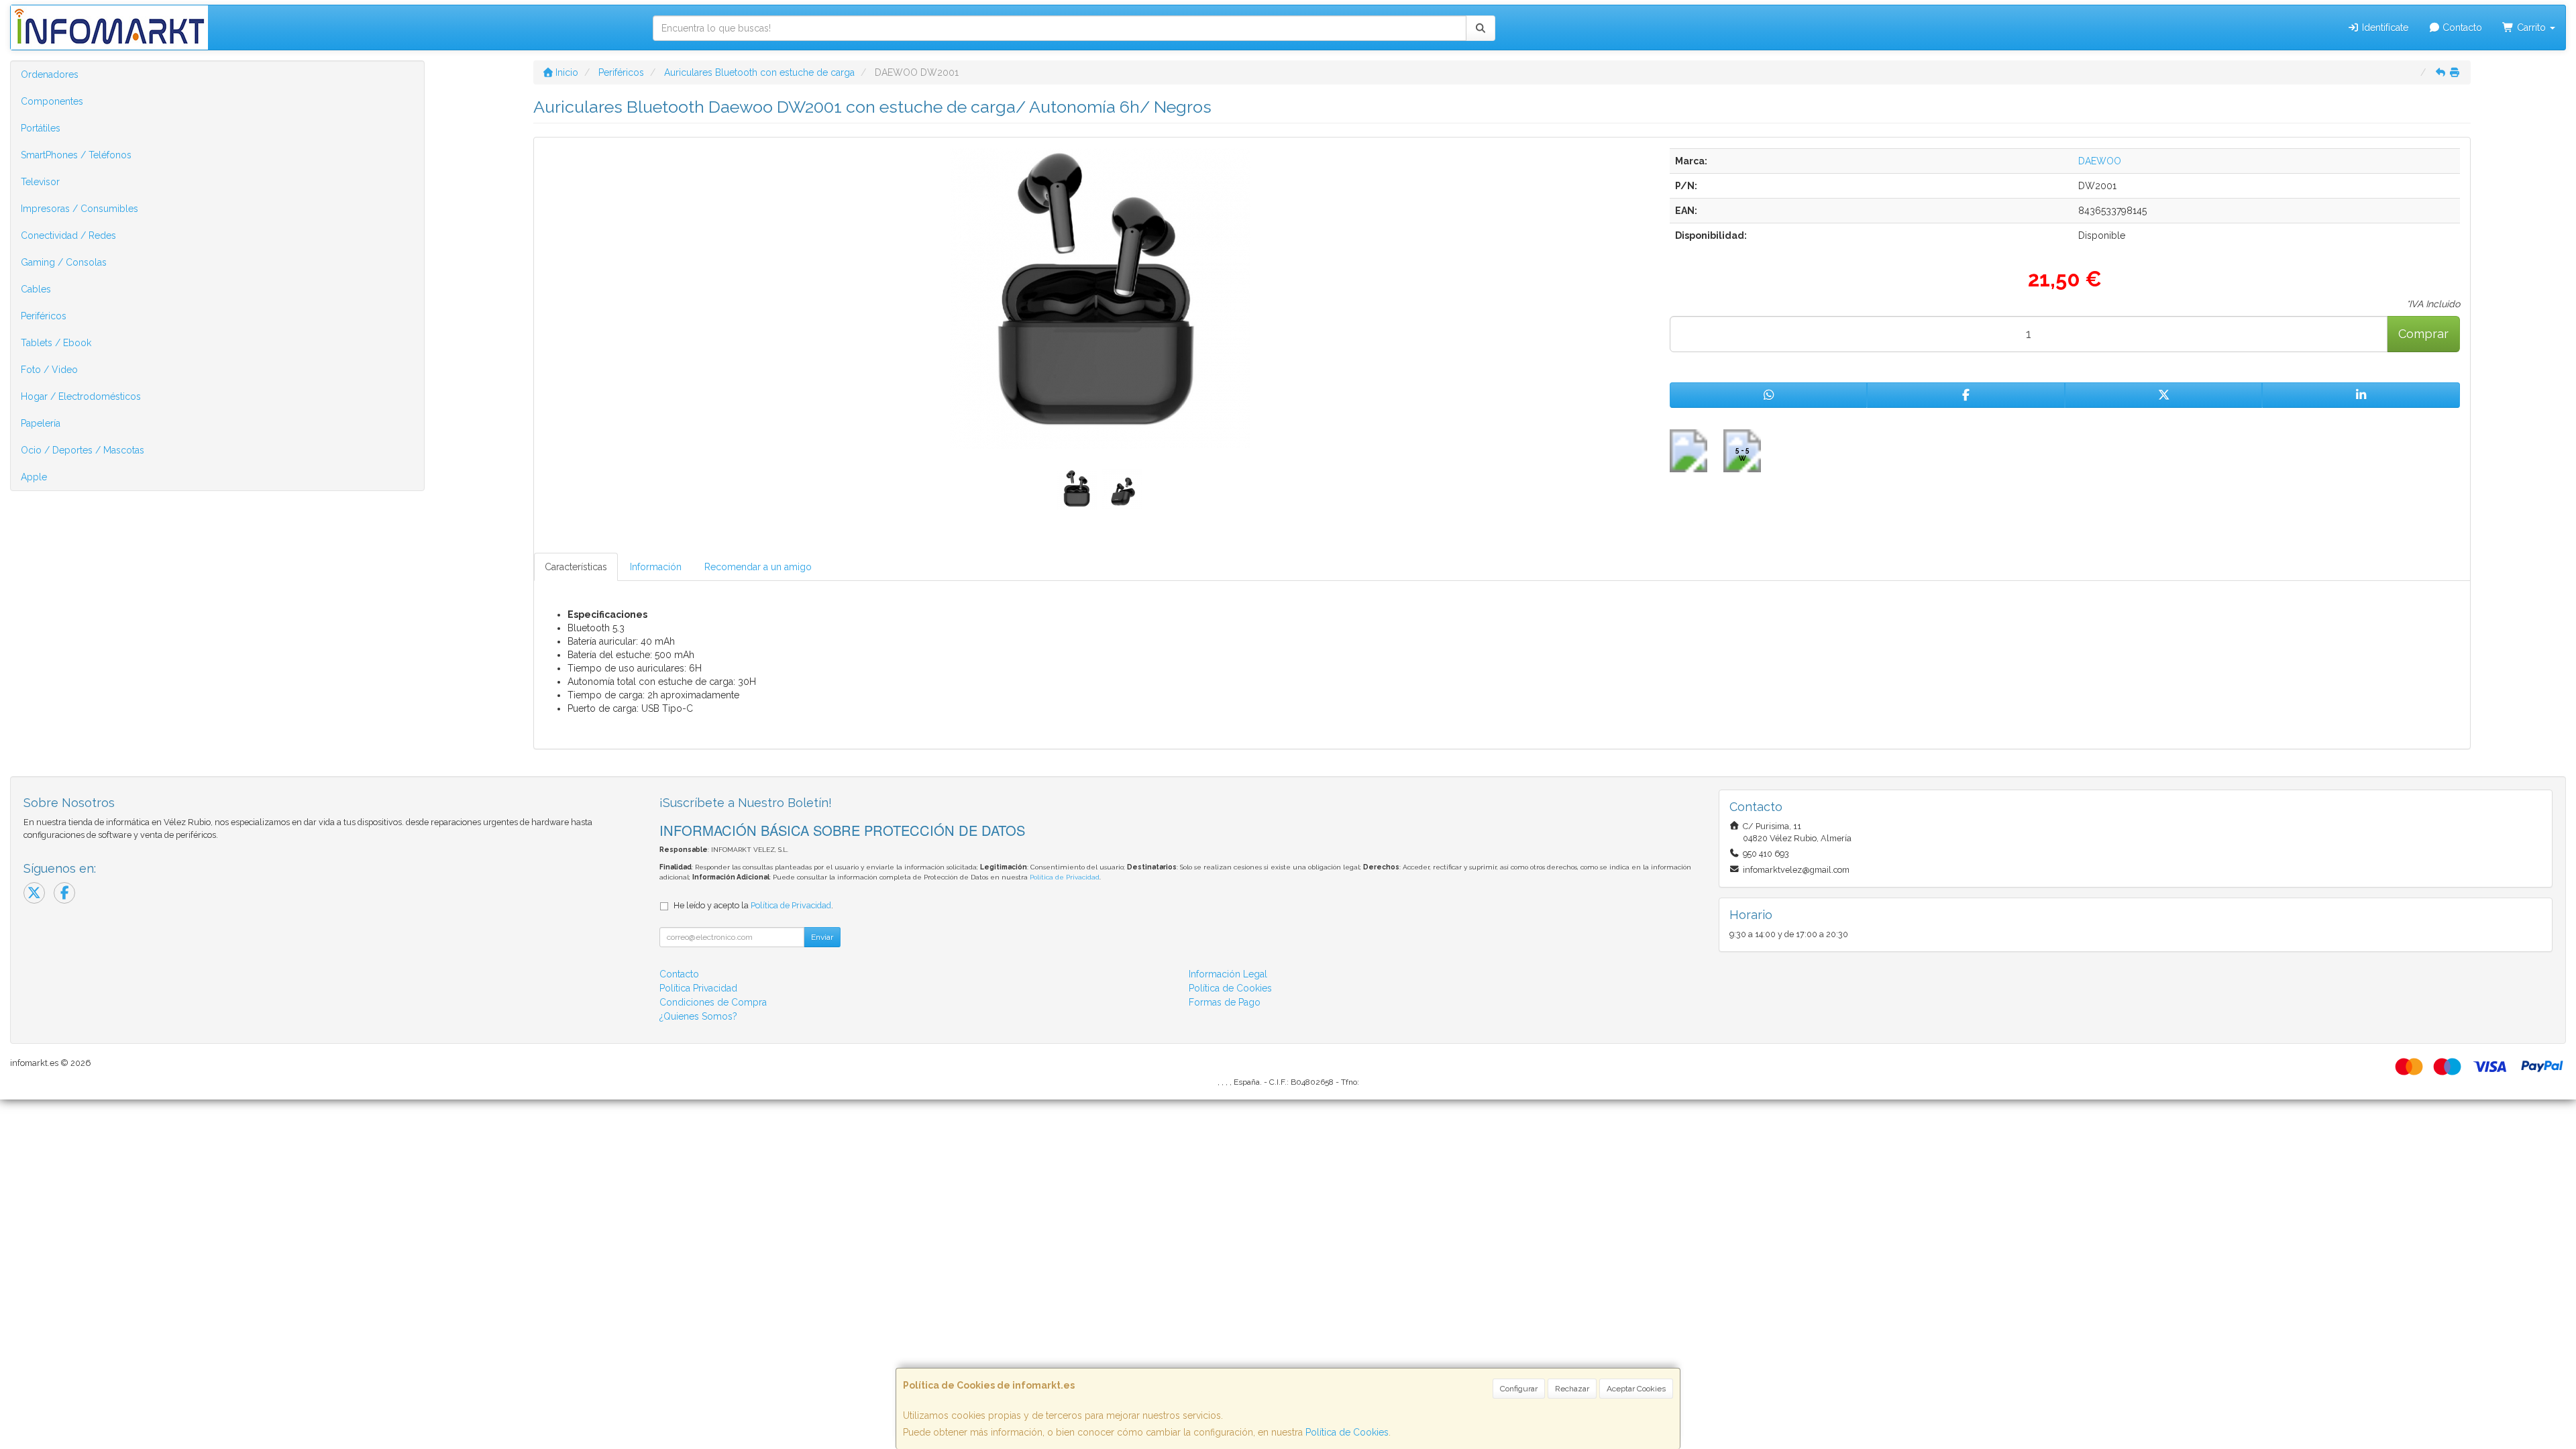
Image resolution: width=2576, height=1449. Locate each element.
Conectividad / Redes (68, 235)
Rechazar (1572, 1389)
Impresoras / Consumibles (79, 209)
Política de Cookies (1347, 1432)
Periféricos (44, 316)
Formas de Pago (1225, 1002)
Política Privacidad (698, 988)
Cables (36, 289)
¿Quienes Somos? (698, 1016)
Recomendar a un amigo (758, 567)
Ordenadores (50, 74)
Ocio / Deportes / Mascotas (83, 450)
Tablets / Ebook (56, 343)
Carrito (2531, 28)
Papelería (41, 423)
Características (576, 567)
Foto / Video (49, 370)
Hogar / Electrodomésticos (81, 396)
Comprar (2423, 334)
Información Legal (1228, 974)
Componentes (52, 101)
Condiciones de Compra (713, 1002)
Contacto (2461, 28)
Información (656, 567)
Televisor (40, 182)
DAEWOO (2100, 161)
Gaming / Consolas (64, 262)
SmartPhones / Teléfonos (76, 155)
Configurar (1519, 1389)
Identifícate (2384, 28)
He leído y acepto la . (753, 905)
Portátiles (41, 128)
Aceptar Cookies (1636, 1389)
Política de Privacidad (1065, 877)
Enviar (822, 937)
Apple (34, 477)
